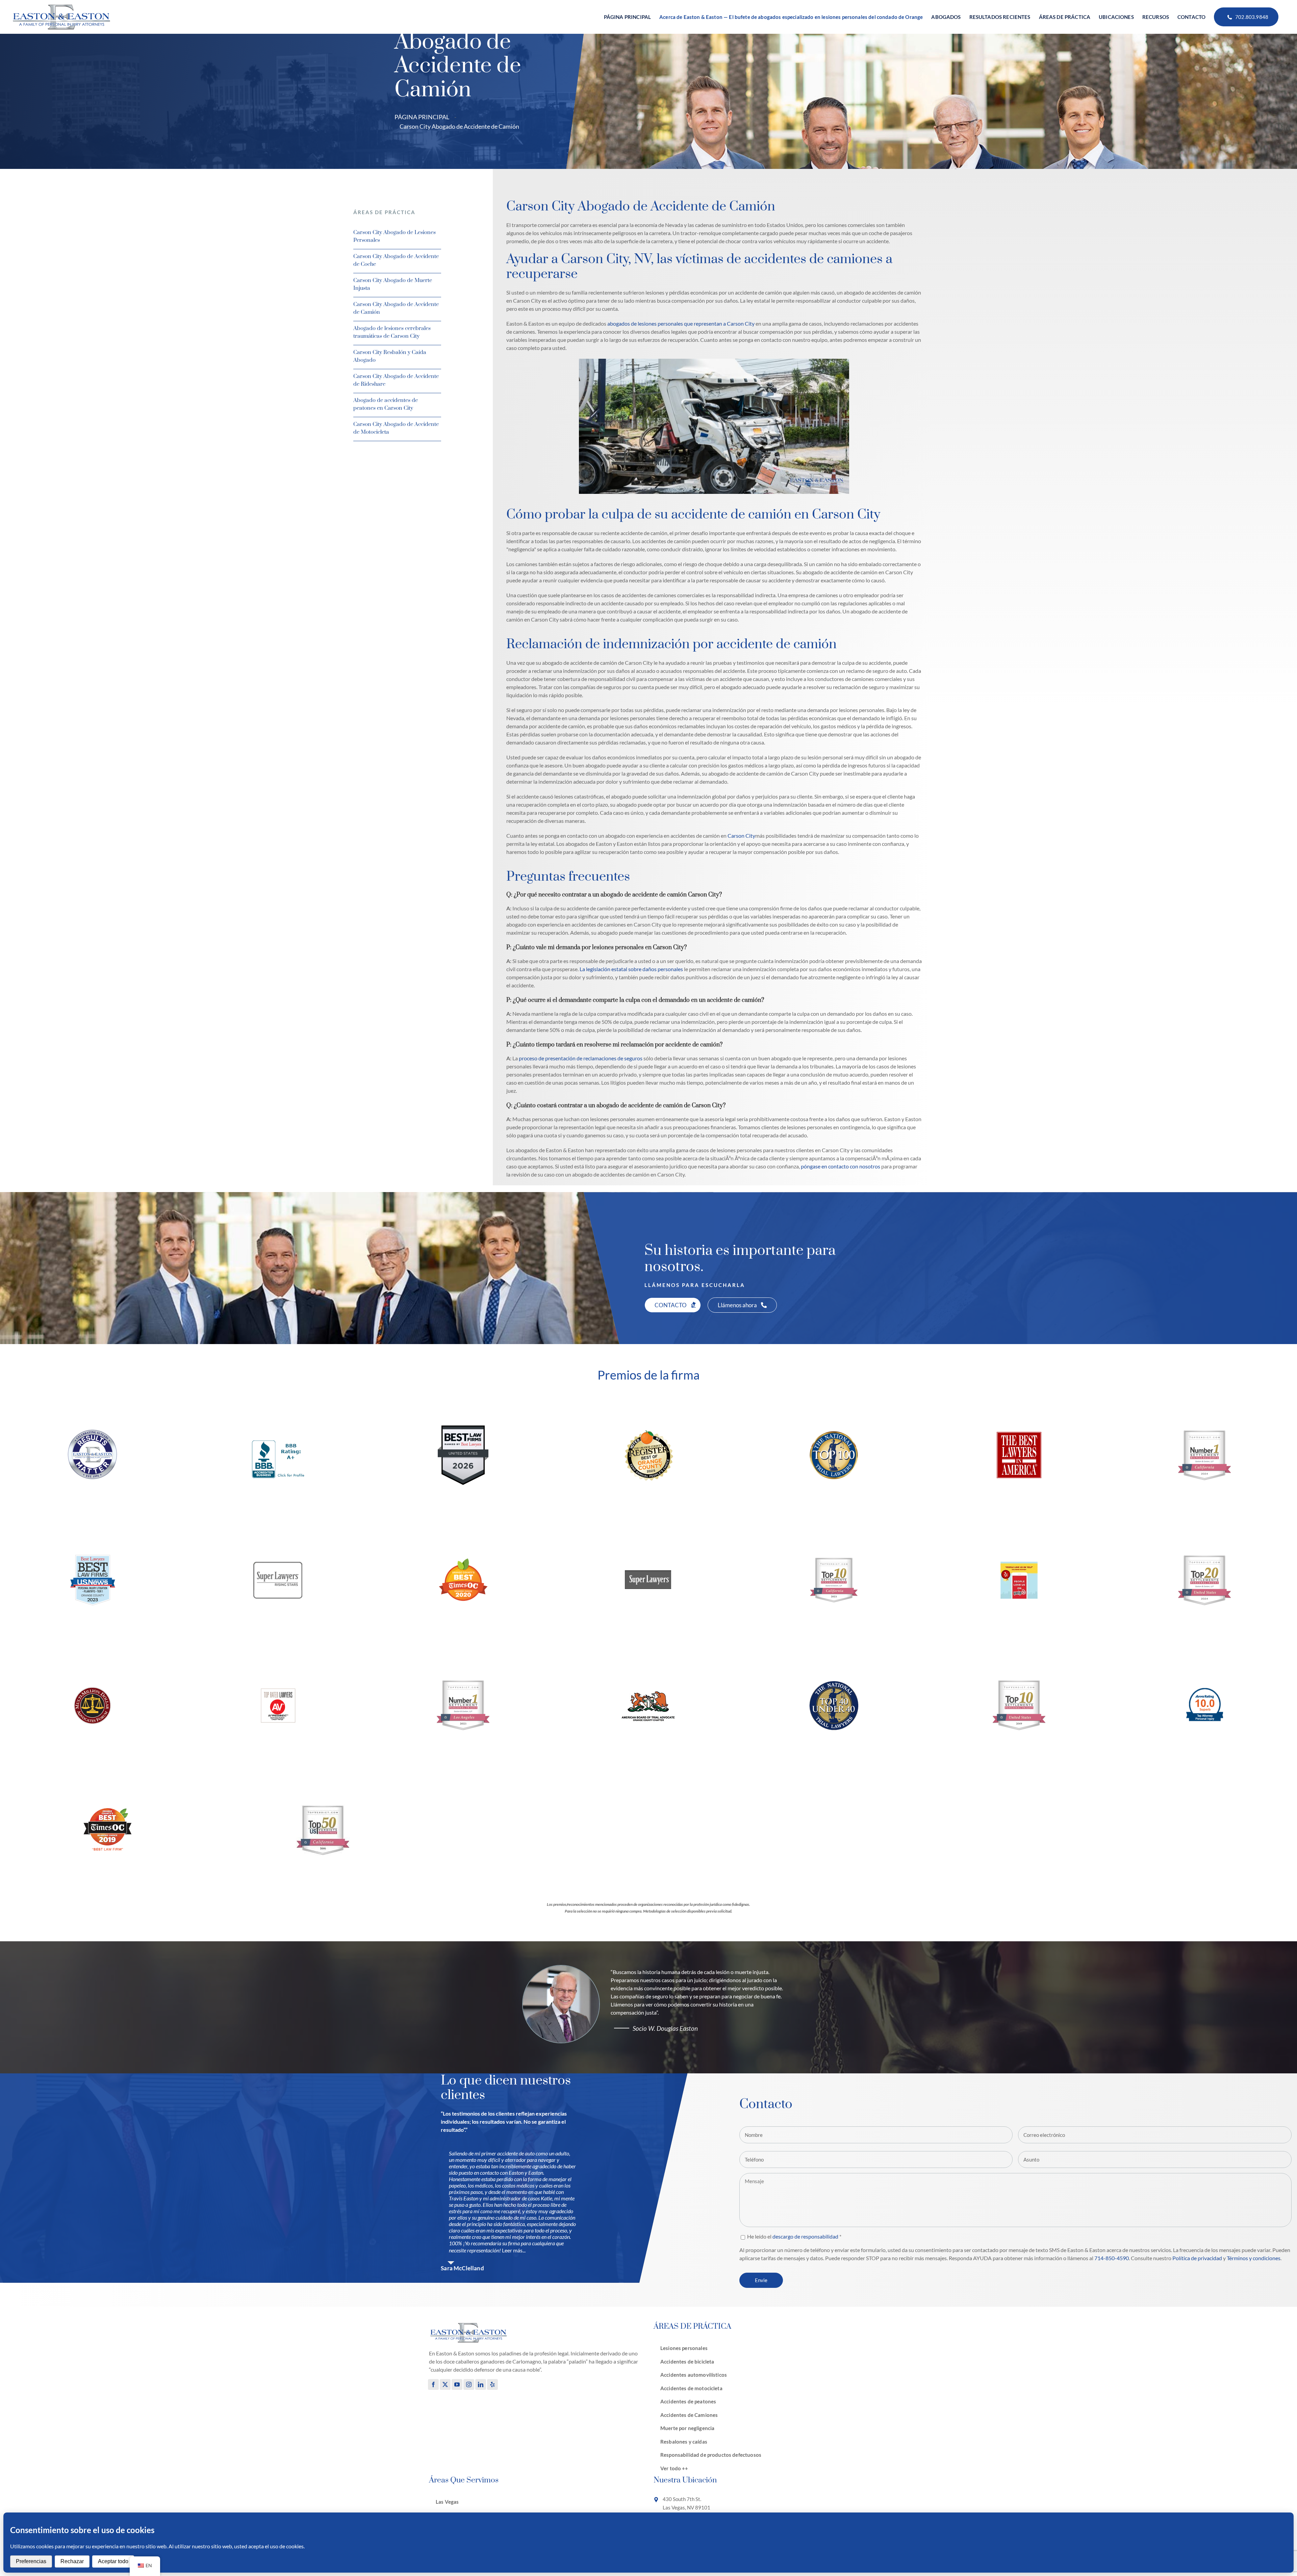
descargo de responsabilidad (805, 2236)
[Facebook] (433, 2384)
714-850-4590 (1112, 2258)
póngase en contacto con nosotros (841, 1166)
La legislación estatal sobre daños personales (631, 969)
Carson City (741, 836)
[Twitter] (445, 2384)
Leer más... (514, 2250)
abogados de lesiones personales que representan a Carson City (681, 323)
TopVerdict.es (1268, 1463)
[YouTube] (457, 2384)
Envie (761, 2280)
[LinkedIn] (481, 2384)
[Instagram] (469, 2384)
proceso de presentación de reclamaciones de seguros (580, 1058)
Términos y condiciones (1254, 2258)
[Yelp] (492, 2384)
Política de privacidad (1197, 2258)
